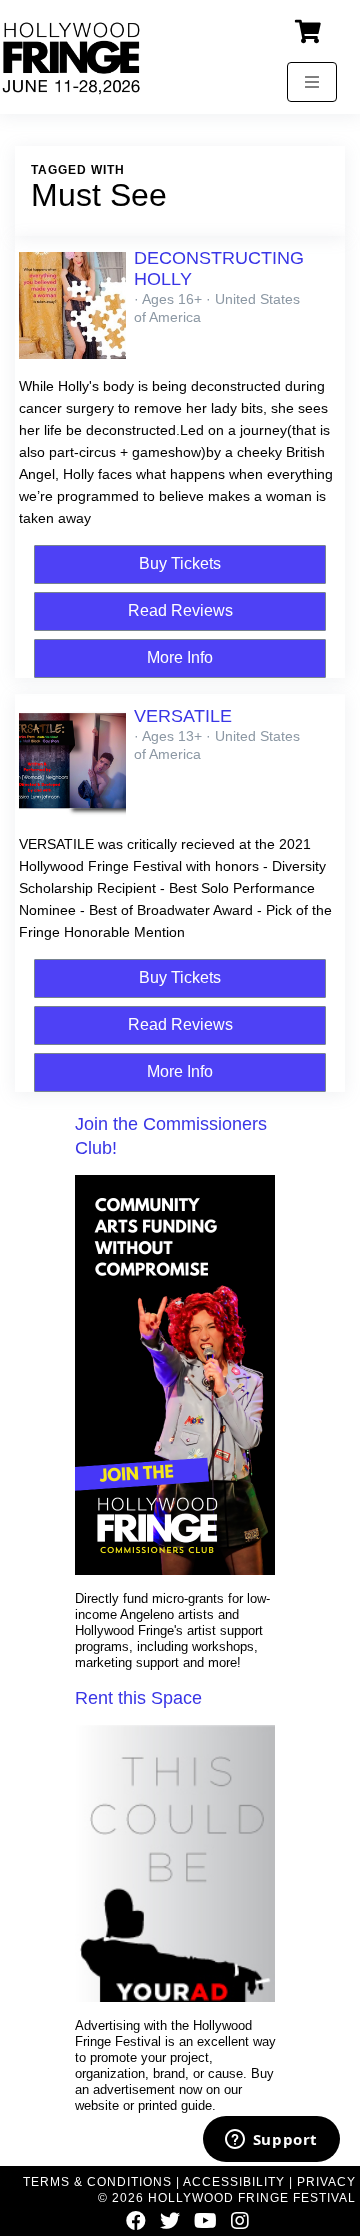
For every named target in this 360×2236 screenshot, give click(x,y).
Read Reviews (180, 610)
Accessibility (234, 2182)
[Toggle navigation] (312, 82)
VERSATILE (183, 716)
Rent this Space (138, 1698)
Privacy (326, 2182)
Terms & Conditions (97, 2182)
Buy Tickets (180, 563)
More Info (180, 657)
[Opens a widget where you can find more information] (271, 2141)
